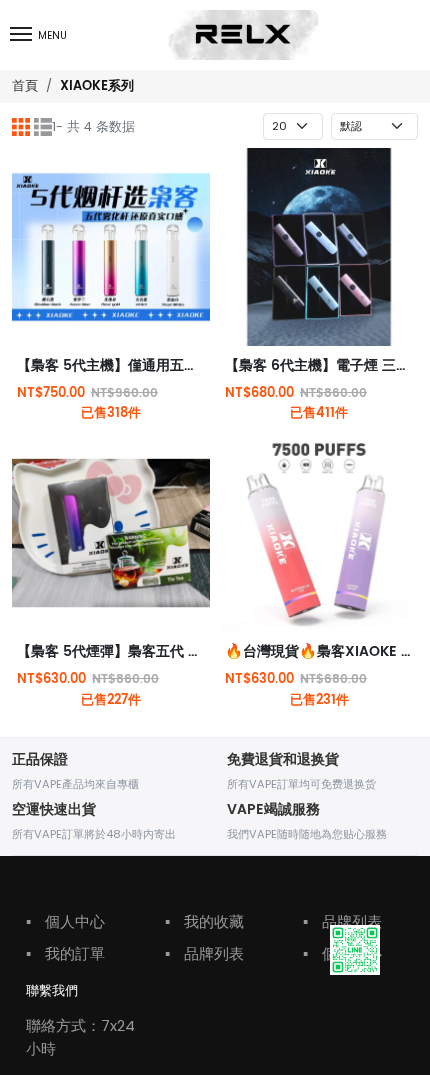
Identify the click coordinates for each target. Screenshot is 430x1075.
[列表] (43, 127)
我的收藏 (204, 921)
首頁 (25, 85)
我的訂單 (65, 953)
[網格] (21, 127)
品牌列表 (204, 953)
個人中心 (65, 921)
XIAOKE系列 (97, 86)
